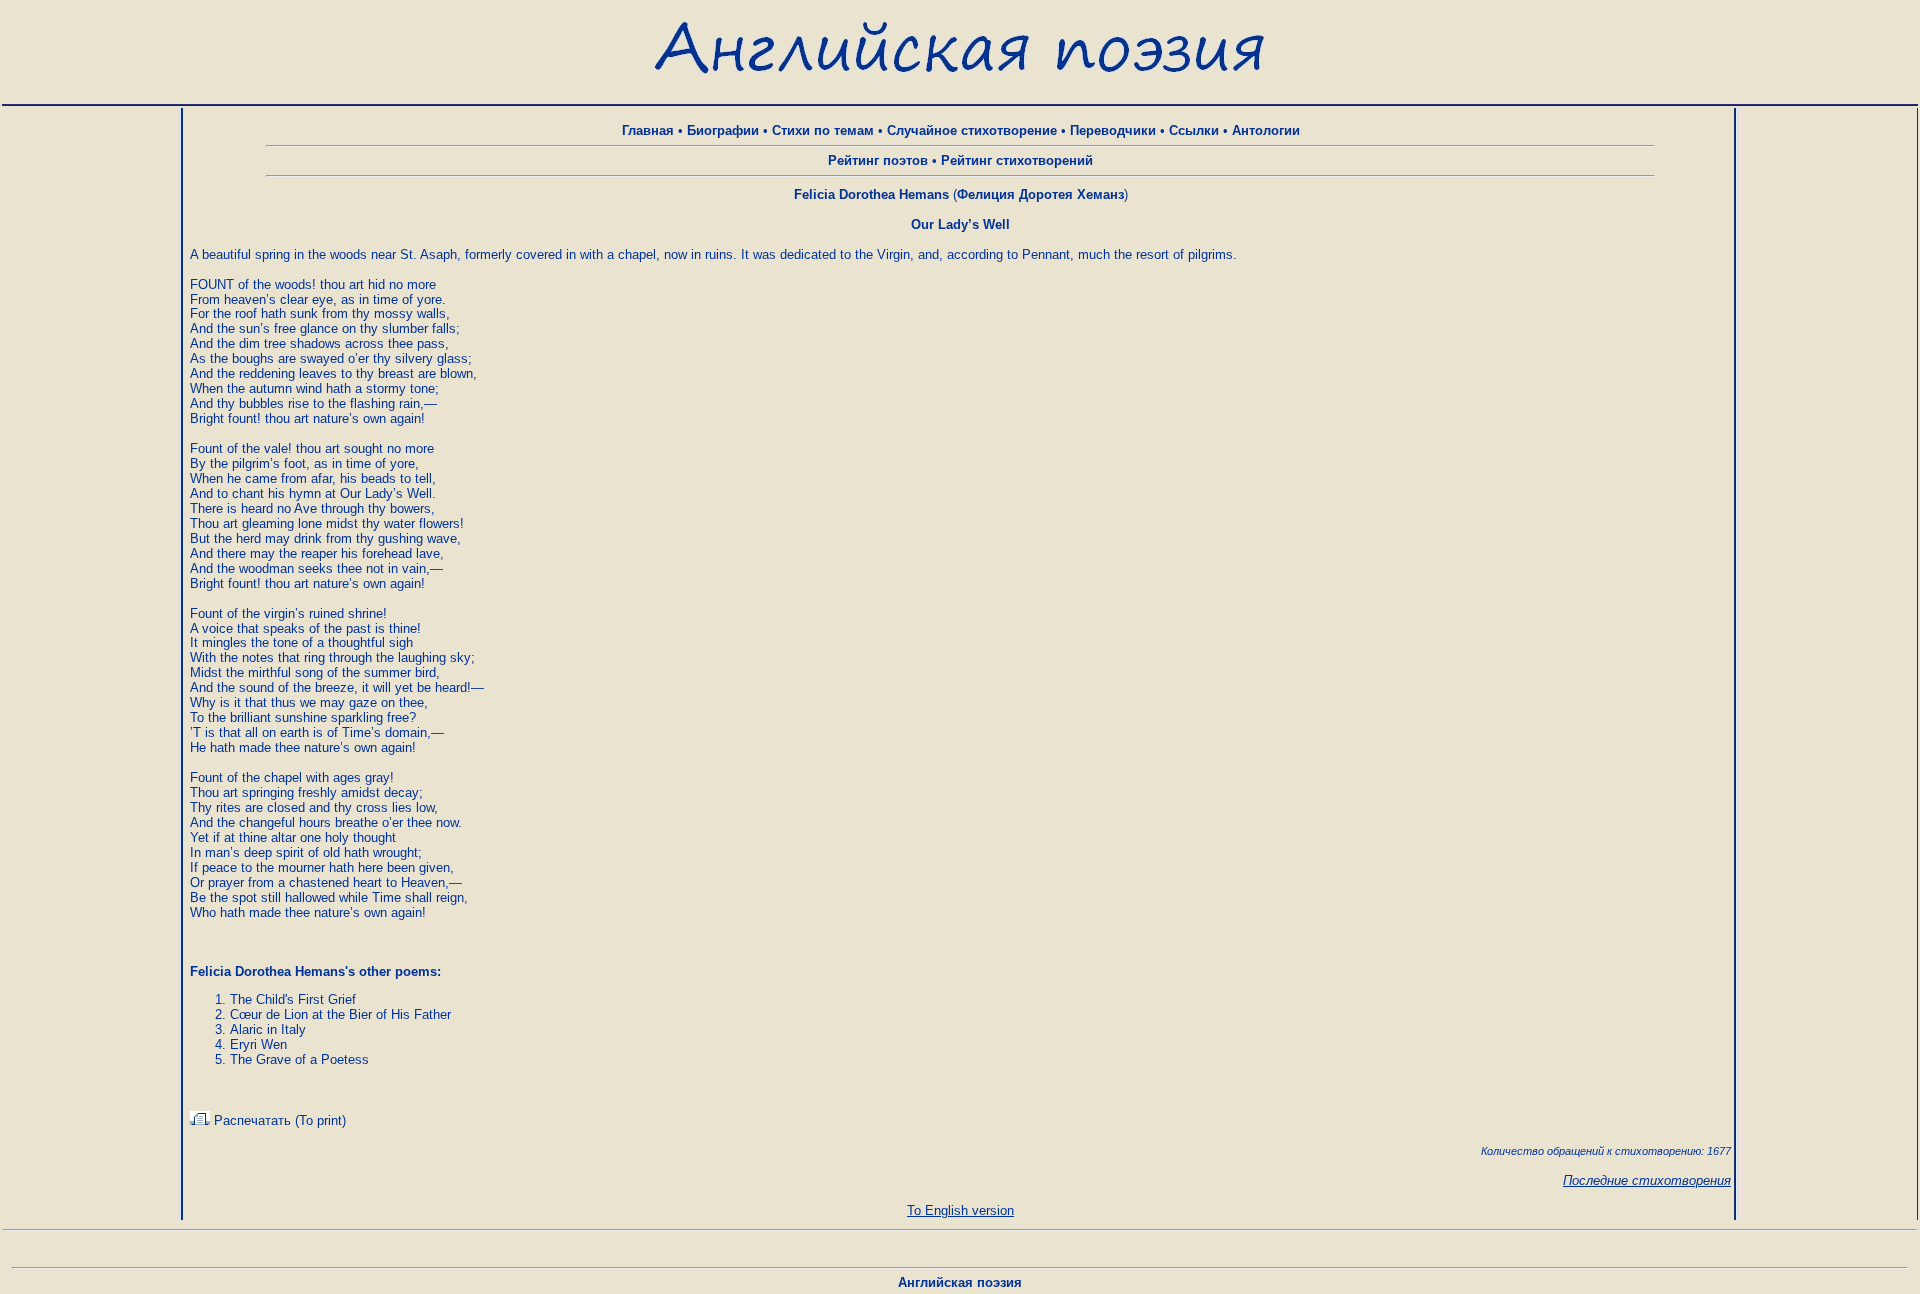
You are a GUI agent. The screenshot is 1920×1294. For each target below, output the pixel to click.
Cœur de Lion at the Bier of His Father (340, 1014)
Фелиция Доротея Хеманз (1040, 194)
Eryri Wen (258, 1044)
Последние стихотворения (1647, 1180)
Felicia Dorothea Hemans (871, 194)
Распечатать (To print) (278, 1120)
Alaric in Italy (268, 1029)
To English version (960, 1210)
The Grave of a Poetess (299, 1059)
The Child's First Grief (293, 999)
